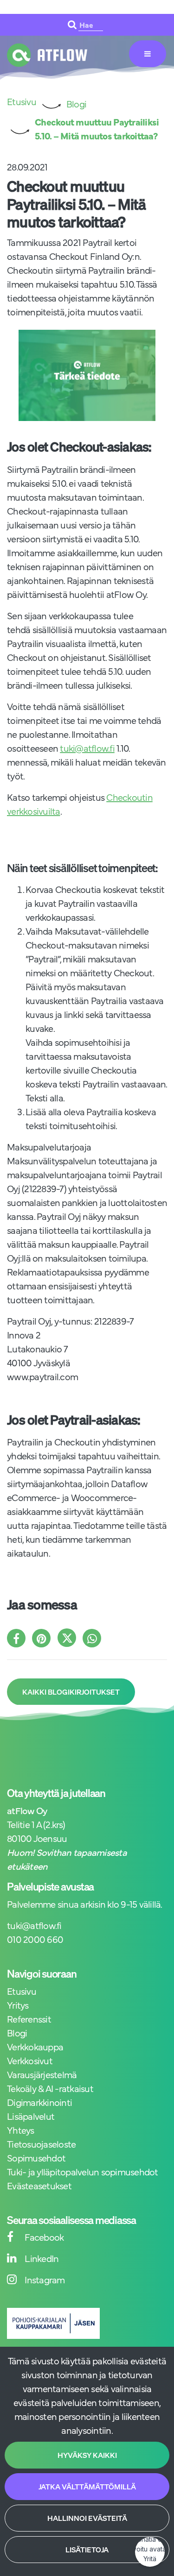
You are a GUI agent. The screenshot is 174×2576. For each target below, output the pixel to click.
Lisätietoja (87, 2550)
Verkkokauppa (35, 2046)
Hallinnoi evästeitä (87, 2518)
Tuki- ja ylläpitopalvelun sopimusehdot (83, 2171)
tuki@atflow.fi (87, 748)
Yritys (18, 2005)
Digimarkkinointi (39, 2102)
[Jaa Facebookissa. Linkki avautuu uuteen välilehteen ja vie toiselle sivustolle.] (19, 1639)
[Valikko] (148, 54)
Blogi (17, 2033)
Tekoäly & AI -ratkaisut (50, 2088)
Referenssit (29, 2019)
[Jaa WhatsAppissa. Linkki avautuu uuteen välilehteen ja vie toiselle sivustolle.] (94, 1639)
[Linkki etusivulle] (47, 55)
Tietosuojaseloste (41, 2144)
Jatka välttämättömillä (87, 2487)
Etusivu (22, 1991)
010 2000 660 (35, 1939)
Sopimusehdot (36, 2158)
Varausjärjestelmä (42, 2074)
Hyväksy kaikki (87, 2455)
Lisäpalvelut (31, 2116)
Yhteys (21, 2130)
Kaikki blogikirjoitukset (71, 1692)
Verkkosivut (30, 2060)
